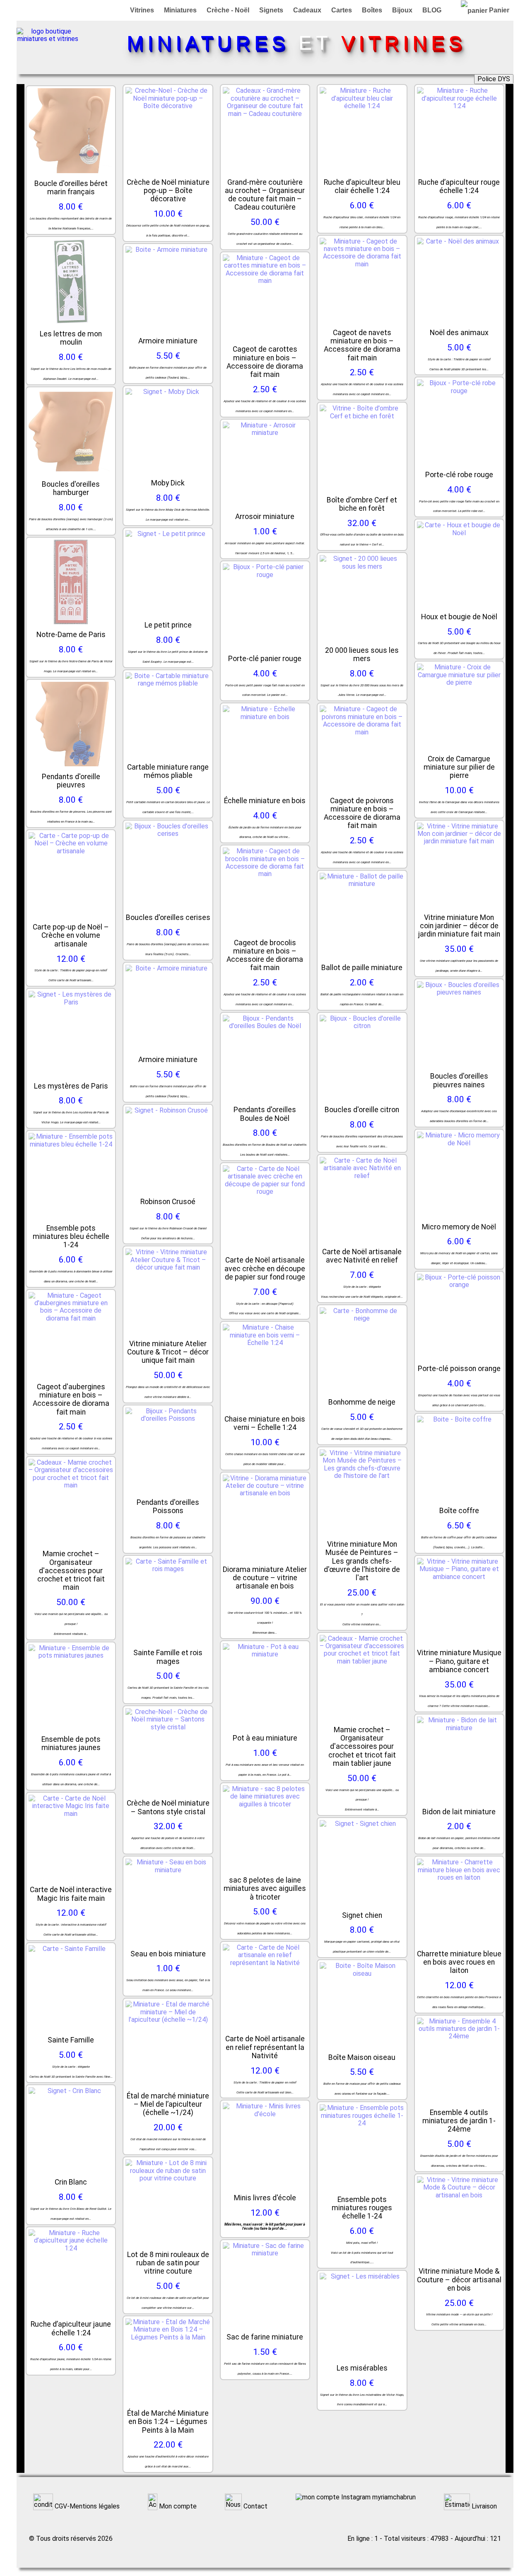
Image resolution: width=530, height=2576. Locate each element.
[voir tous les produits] (48, 39)
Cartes (342, 10)
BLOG (432, 10)
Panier (498, 10)
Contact (255, 2506)
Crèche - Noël (228, 10)
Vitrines (142, 10)
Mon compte (177, 2506)
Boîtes (372, 10)
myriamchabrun (393, 2497)
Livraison (483, 2506)
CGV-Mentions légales (86, 2506)
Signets (271, 10)
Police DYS (494, 79)
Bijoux (402, 10)
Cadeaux (307, 10)
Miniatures (180, 10)
